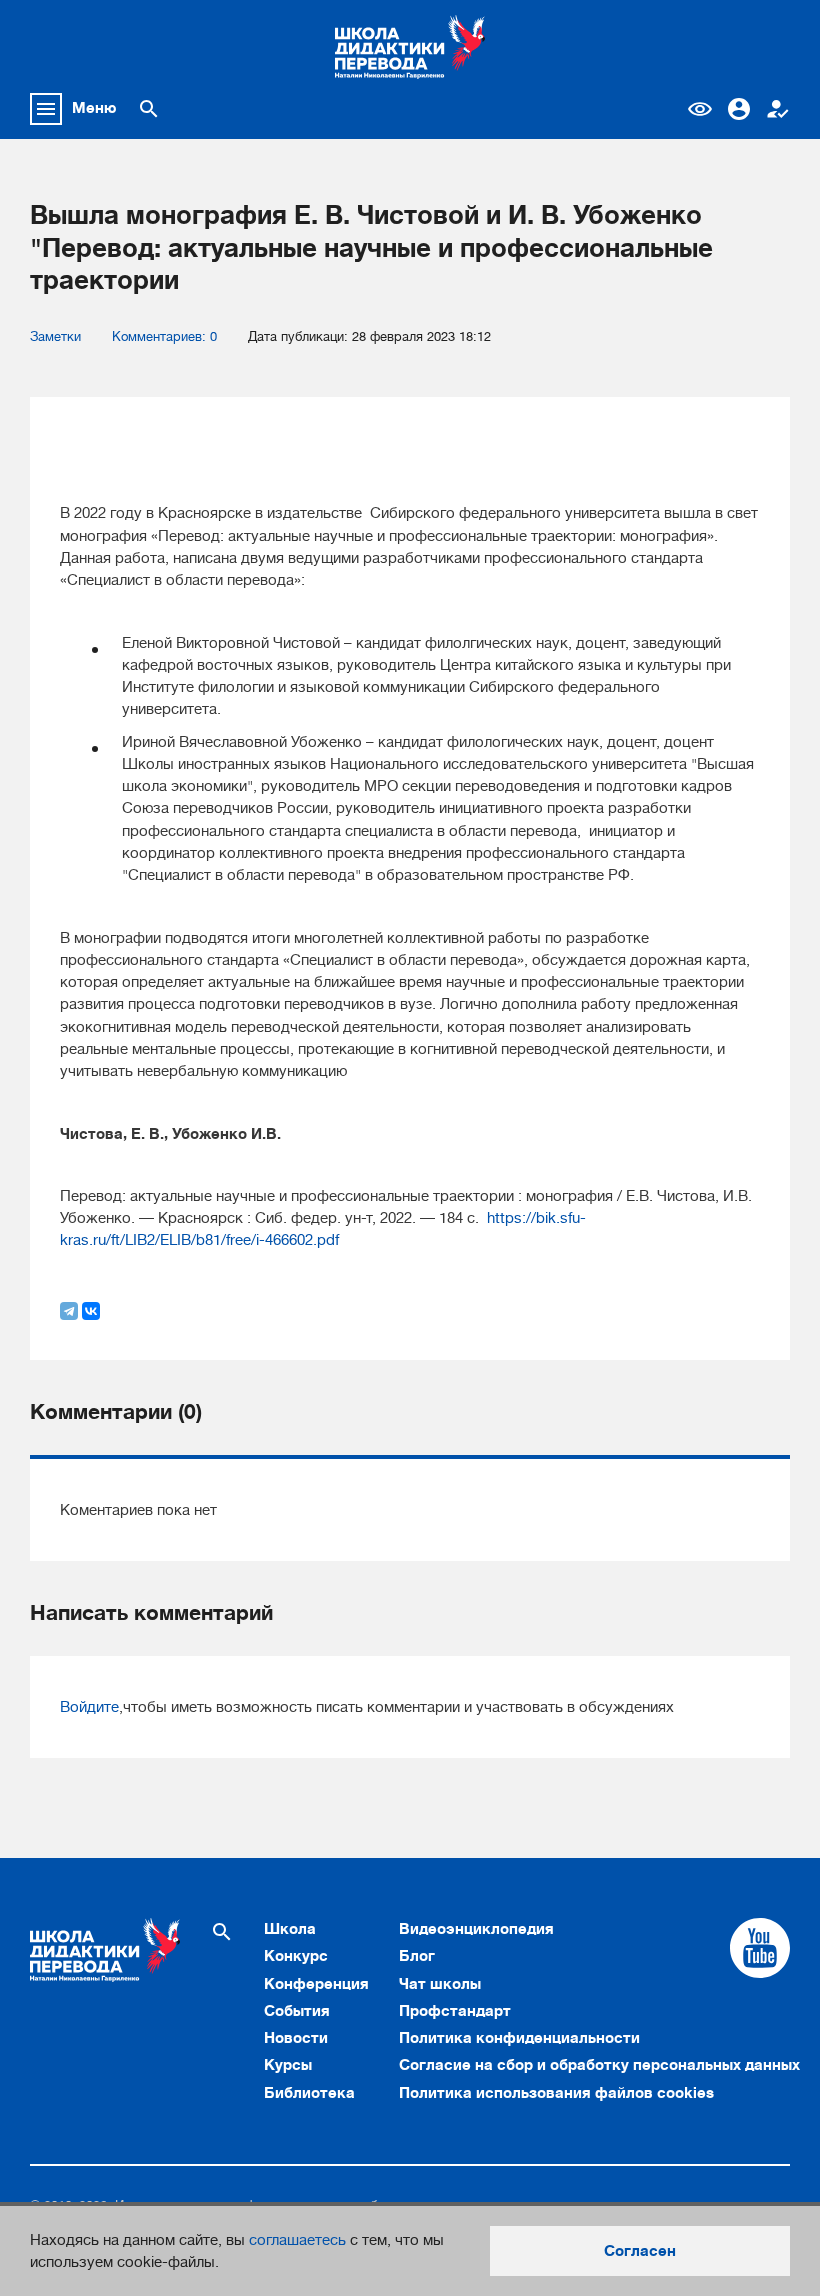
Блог (417, 1956)
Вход (739, 109)
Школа (290, 1929)
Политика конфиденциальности (519, 2038)
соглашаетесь (297, 2240)
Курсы (288, 2065)
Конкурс (296, 1956)
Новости (296, 2038)
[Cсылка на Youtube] (760, 1948)
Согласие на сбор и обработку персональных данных (599, 2065)
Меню (94, 108)
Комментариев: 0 (164, 336)
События (297, 2011)
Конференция (316, 1984)
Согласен (640, 2251)
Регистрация (778, 109)
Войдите (89, 1707)
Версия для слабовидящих (700, 109)
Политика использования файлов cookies (556, 2093)
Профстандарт (455, 2011)
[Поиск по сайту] (149, 109)
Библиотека (309, 2093)
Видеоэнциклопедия (476, 1929)
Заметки (55, 336)
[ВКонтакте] (91, 1311)
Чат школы (440, 1984)
